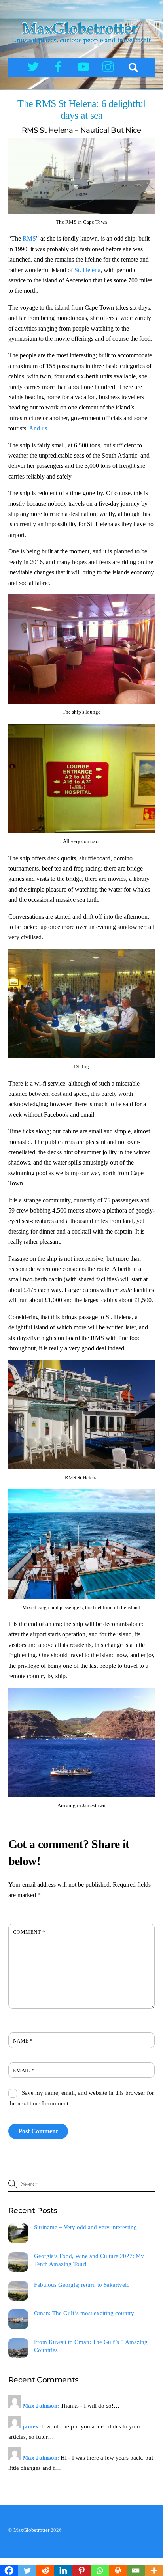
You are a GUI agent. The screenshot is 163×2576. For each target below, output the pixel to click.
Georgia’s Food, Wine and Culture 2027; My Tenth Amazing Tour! (89, 2260)
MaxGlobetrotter (31, 2530)
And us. (38, 428)
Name (23, 2041)
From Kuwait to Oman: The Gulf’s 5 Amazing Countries (91, 2346)
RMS (29, 238)
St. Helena (87, 270)
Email (24, 2071)
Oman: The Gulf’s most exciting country (84, 2313)
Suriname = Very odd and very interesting (85, 2227)
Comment (29, 1932)
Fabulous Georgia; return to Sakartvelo (82, 2285)
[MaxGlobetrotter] (82, 46)
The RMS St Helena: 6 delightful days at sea (81, 110)
